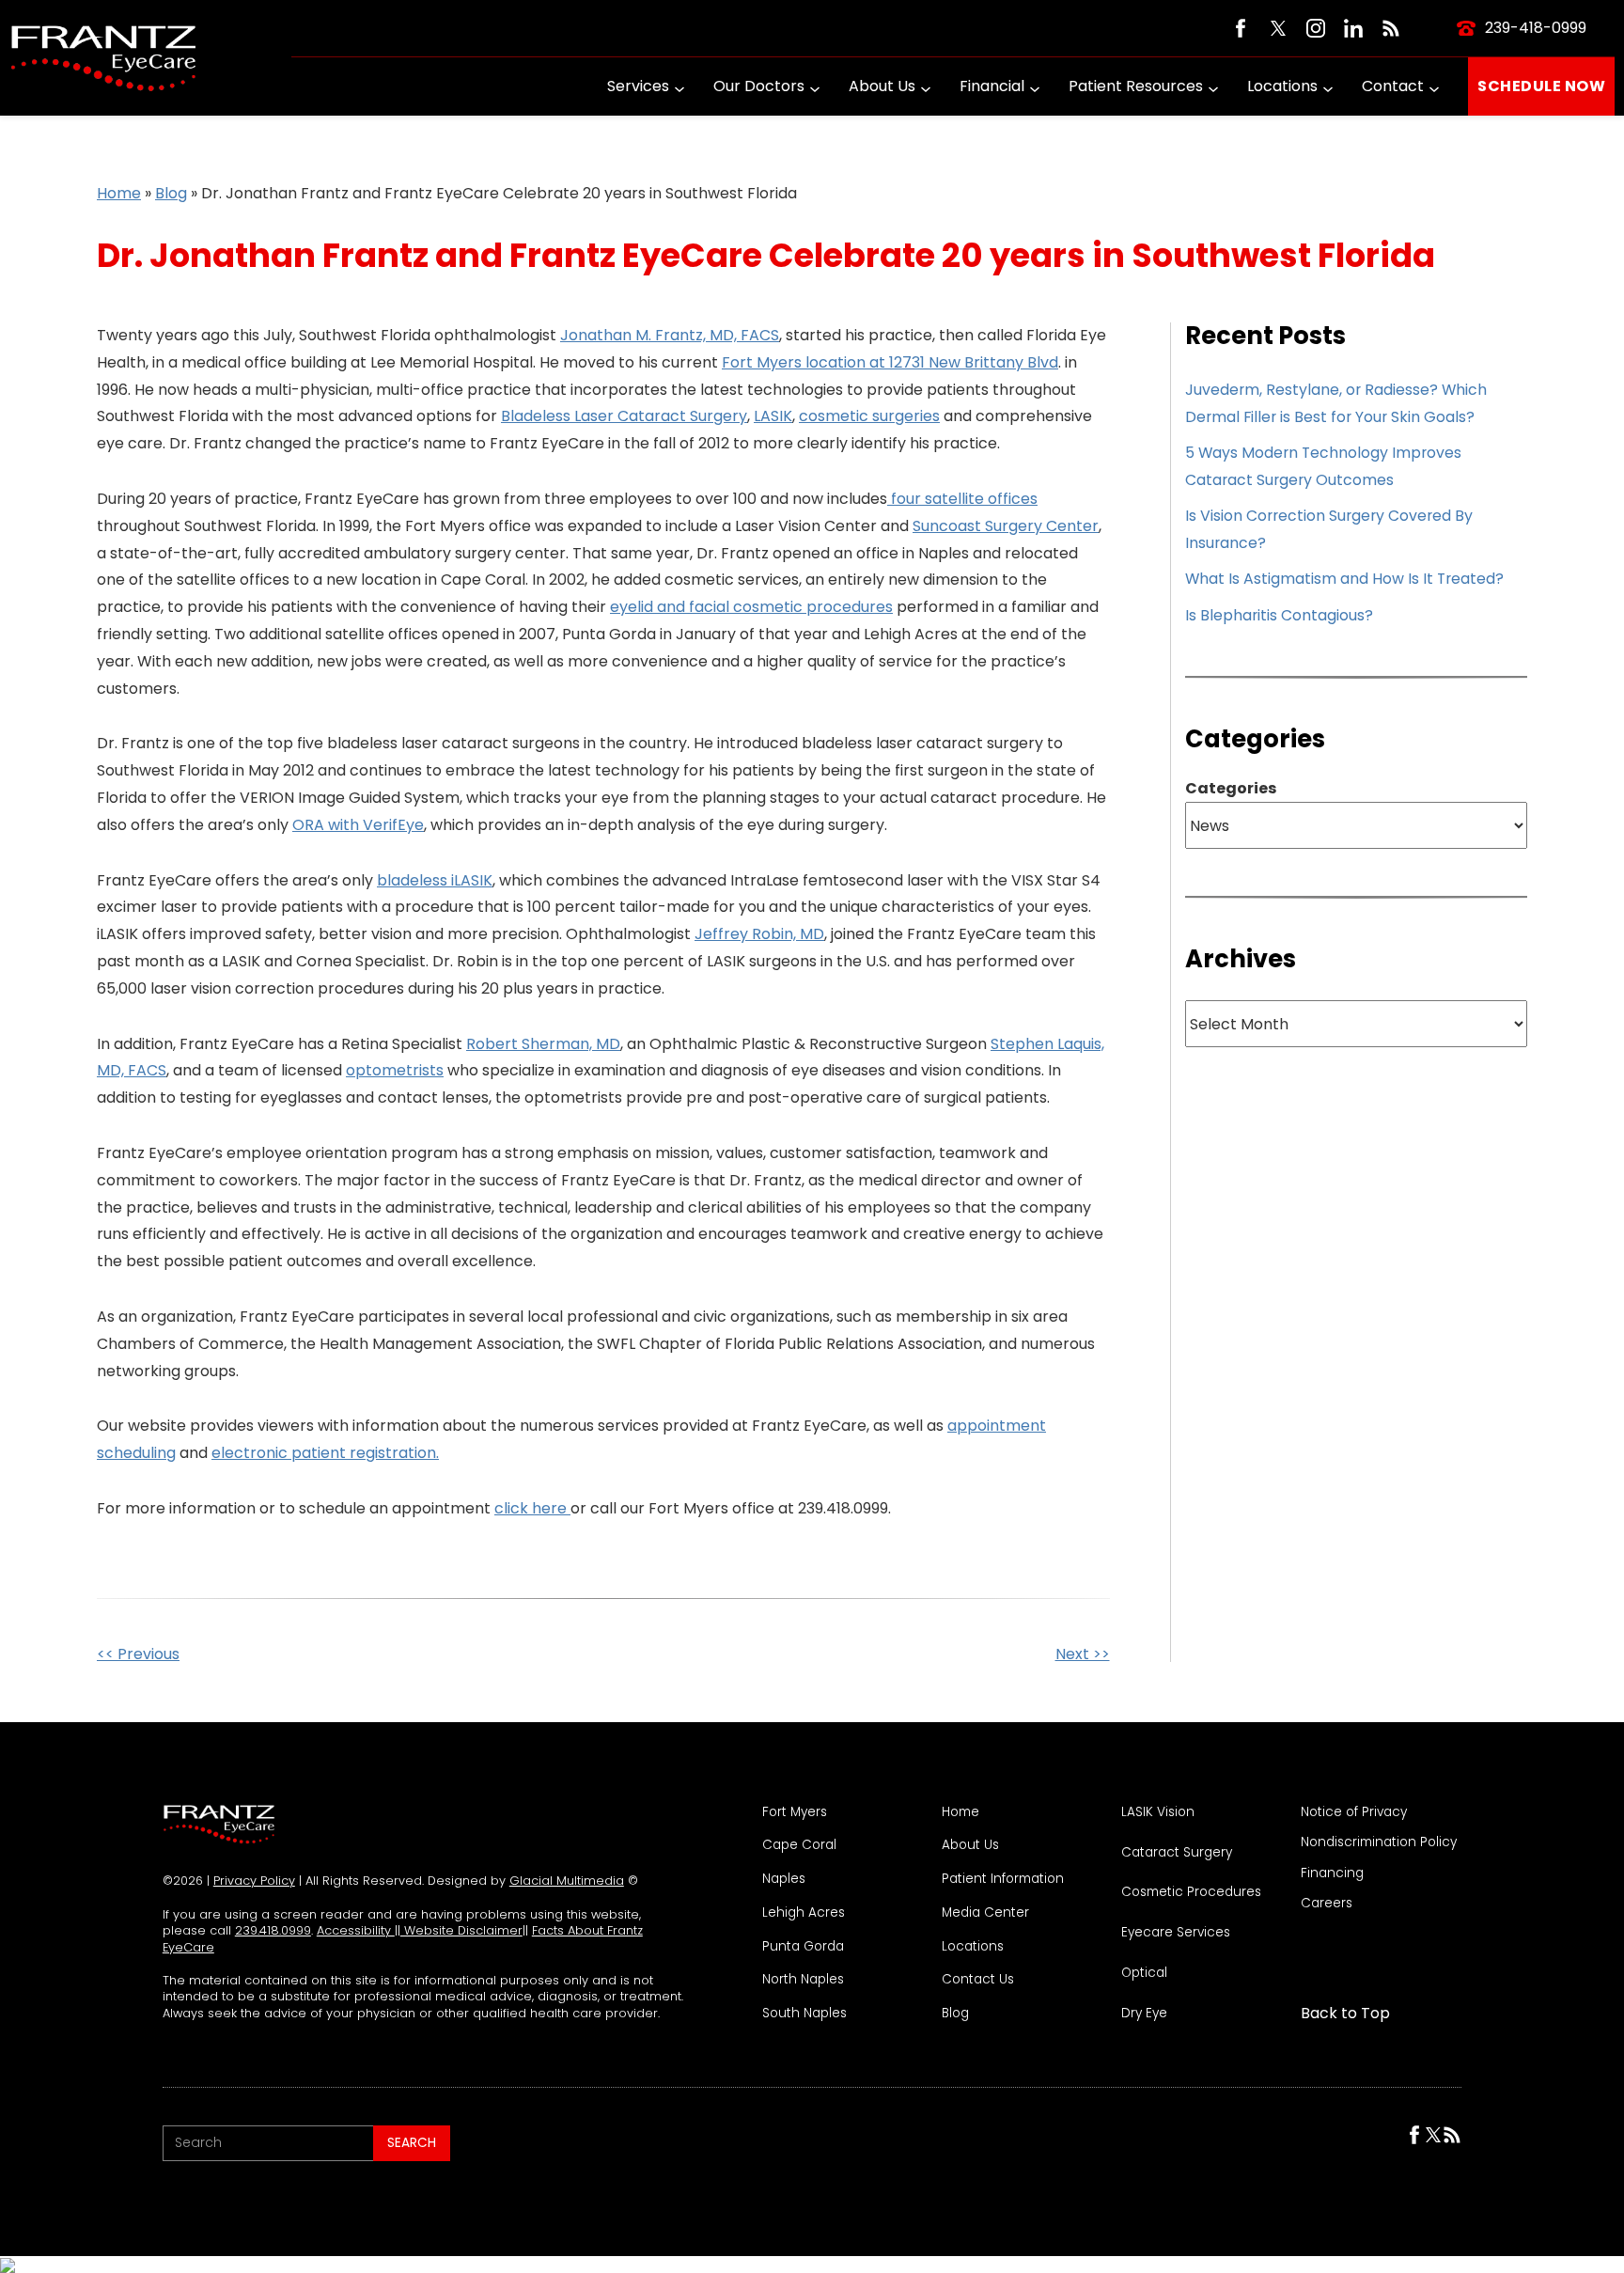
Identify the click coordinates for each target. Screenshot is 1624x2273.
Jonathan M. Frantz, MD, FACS (670, 335)
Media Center (985, 1913)
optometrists (395, 1070)
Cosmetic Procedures (1191, 1892)
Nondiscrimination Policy (1379, 1842)
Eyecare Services (1176, 1933)
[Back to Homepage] (219, 1825)
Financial (992, 86)
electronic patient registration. (325, 1453)
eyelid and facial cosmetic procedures (751, 607)
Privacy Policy (254, 1881)
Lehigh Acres (804, 1913)
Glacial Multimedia (567, 1881)
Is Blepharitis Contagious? (1279, 615)
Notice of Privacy (1354, 1812)
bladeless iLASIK (435, 880)
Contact (1393, 86)
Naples (784, 1879)
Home (119, 193)
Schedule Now (1541, 86)
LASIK (773, 416)
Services (638, 86)
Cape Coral (799, 1845)
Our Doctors (759, 86)
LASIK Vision (1158, 1812)
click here (532, 1508)
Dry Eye (1144, 2014)
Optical (1144, 1973)
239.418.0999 (273, 1930)
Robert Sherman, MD (543, 1044)
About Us (882, 86)
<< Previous (138, 1654)
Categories (1231, 789)
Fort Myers (795, 1812)
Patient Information (1003, 1879)
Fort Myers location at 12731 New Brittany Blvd (890, 362)
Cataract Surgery (1177, 1853)
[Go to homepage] (103, 58)
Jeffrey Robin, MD (759, 934)
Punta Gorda (803, 1947)
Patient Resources (1136, 86)
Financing (1332, 1873)
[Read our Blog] (1391, 28)
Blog (171, 193)
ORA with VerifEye (358, 825)
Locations (1282, 86)
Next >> (1083, 1654)
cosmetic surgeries (869, 416)
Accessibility (356, 1930)
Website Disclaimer (461, 1930)
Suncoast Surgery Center (1006, 526)
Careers (1327, 1904)
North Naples (803, 1980)
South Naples (804, 2014)
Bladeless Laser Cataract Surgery (624, 416)
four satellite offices (962, 499)
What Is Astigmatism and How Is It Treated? (1344, 579)
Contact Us (978, 1980)
